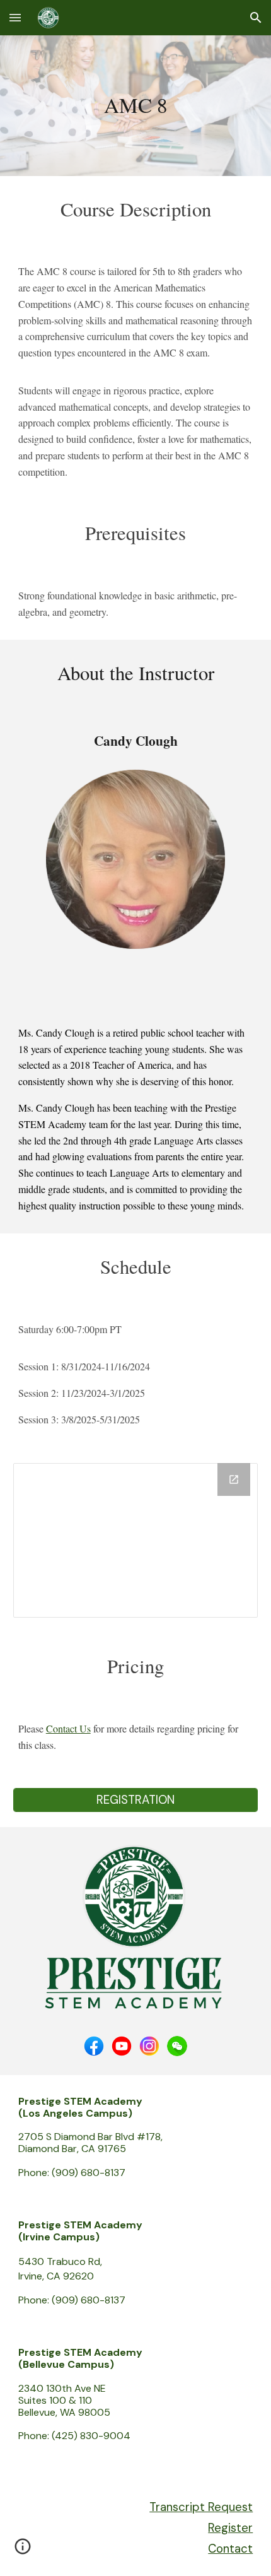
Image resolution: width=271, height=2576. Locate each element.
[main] (136, 106)
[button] (15, 17)
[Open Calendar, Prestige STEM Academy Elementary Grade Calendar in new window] (234, 1479)
